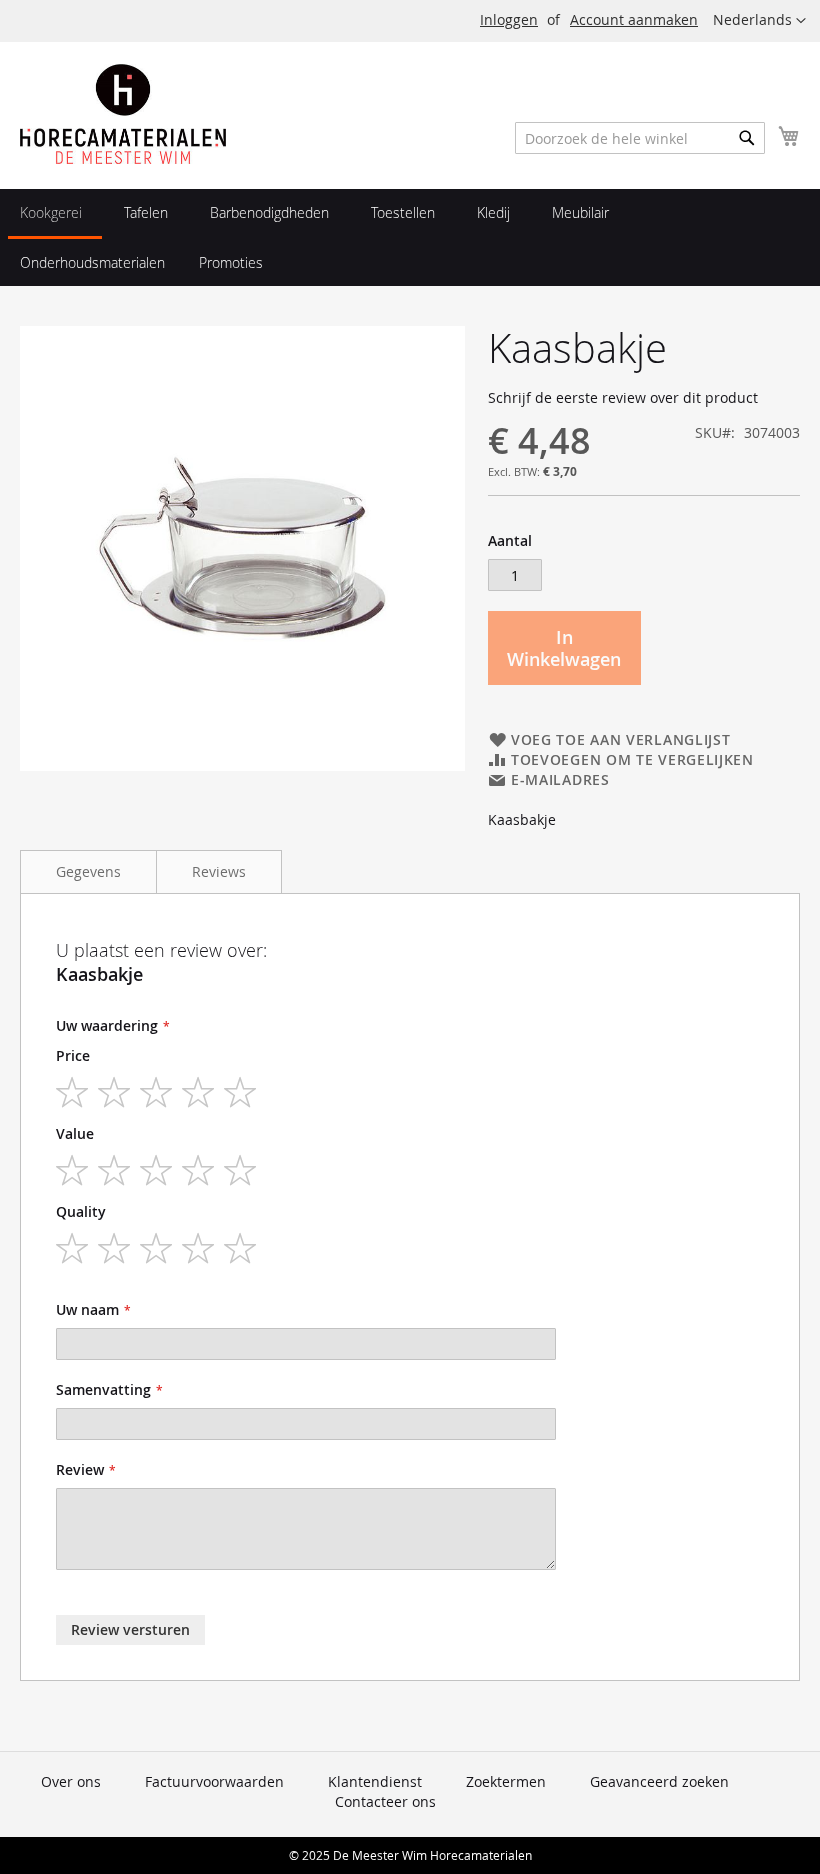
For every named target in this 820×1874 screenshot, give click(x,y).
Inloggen (509, 19)
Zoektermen (506, 1781)
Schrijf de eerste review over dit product (623, 397)
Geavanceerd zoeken (659, 1781)
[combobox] (640, 138)
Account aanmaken (634, 19)
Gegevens (88, 871)
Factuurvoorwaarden (214, 1781)
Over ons (71, 1781)
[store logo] (123, 114)
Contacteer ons (385, 1801)
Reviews (219, 871)
